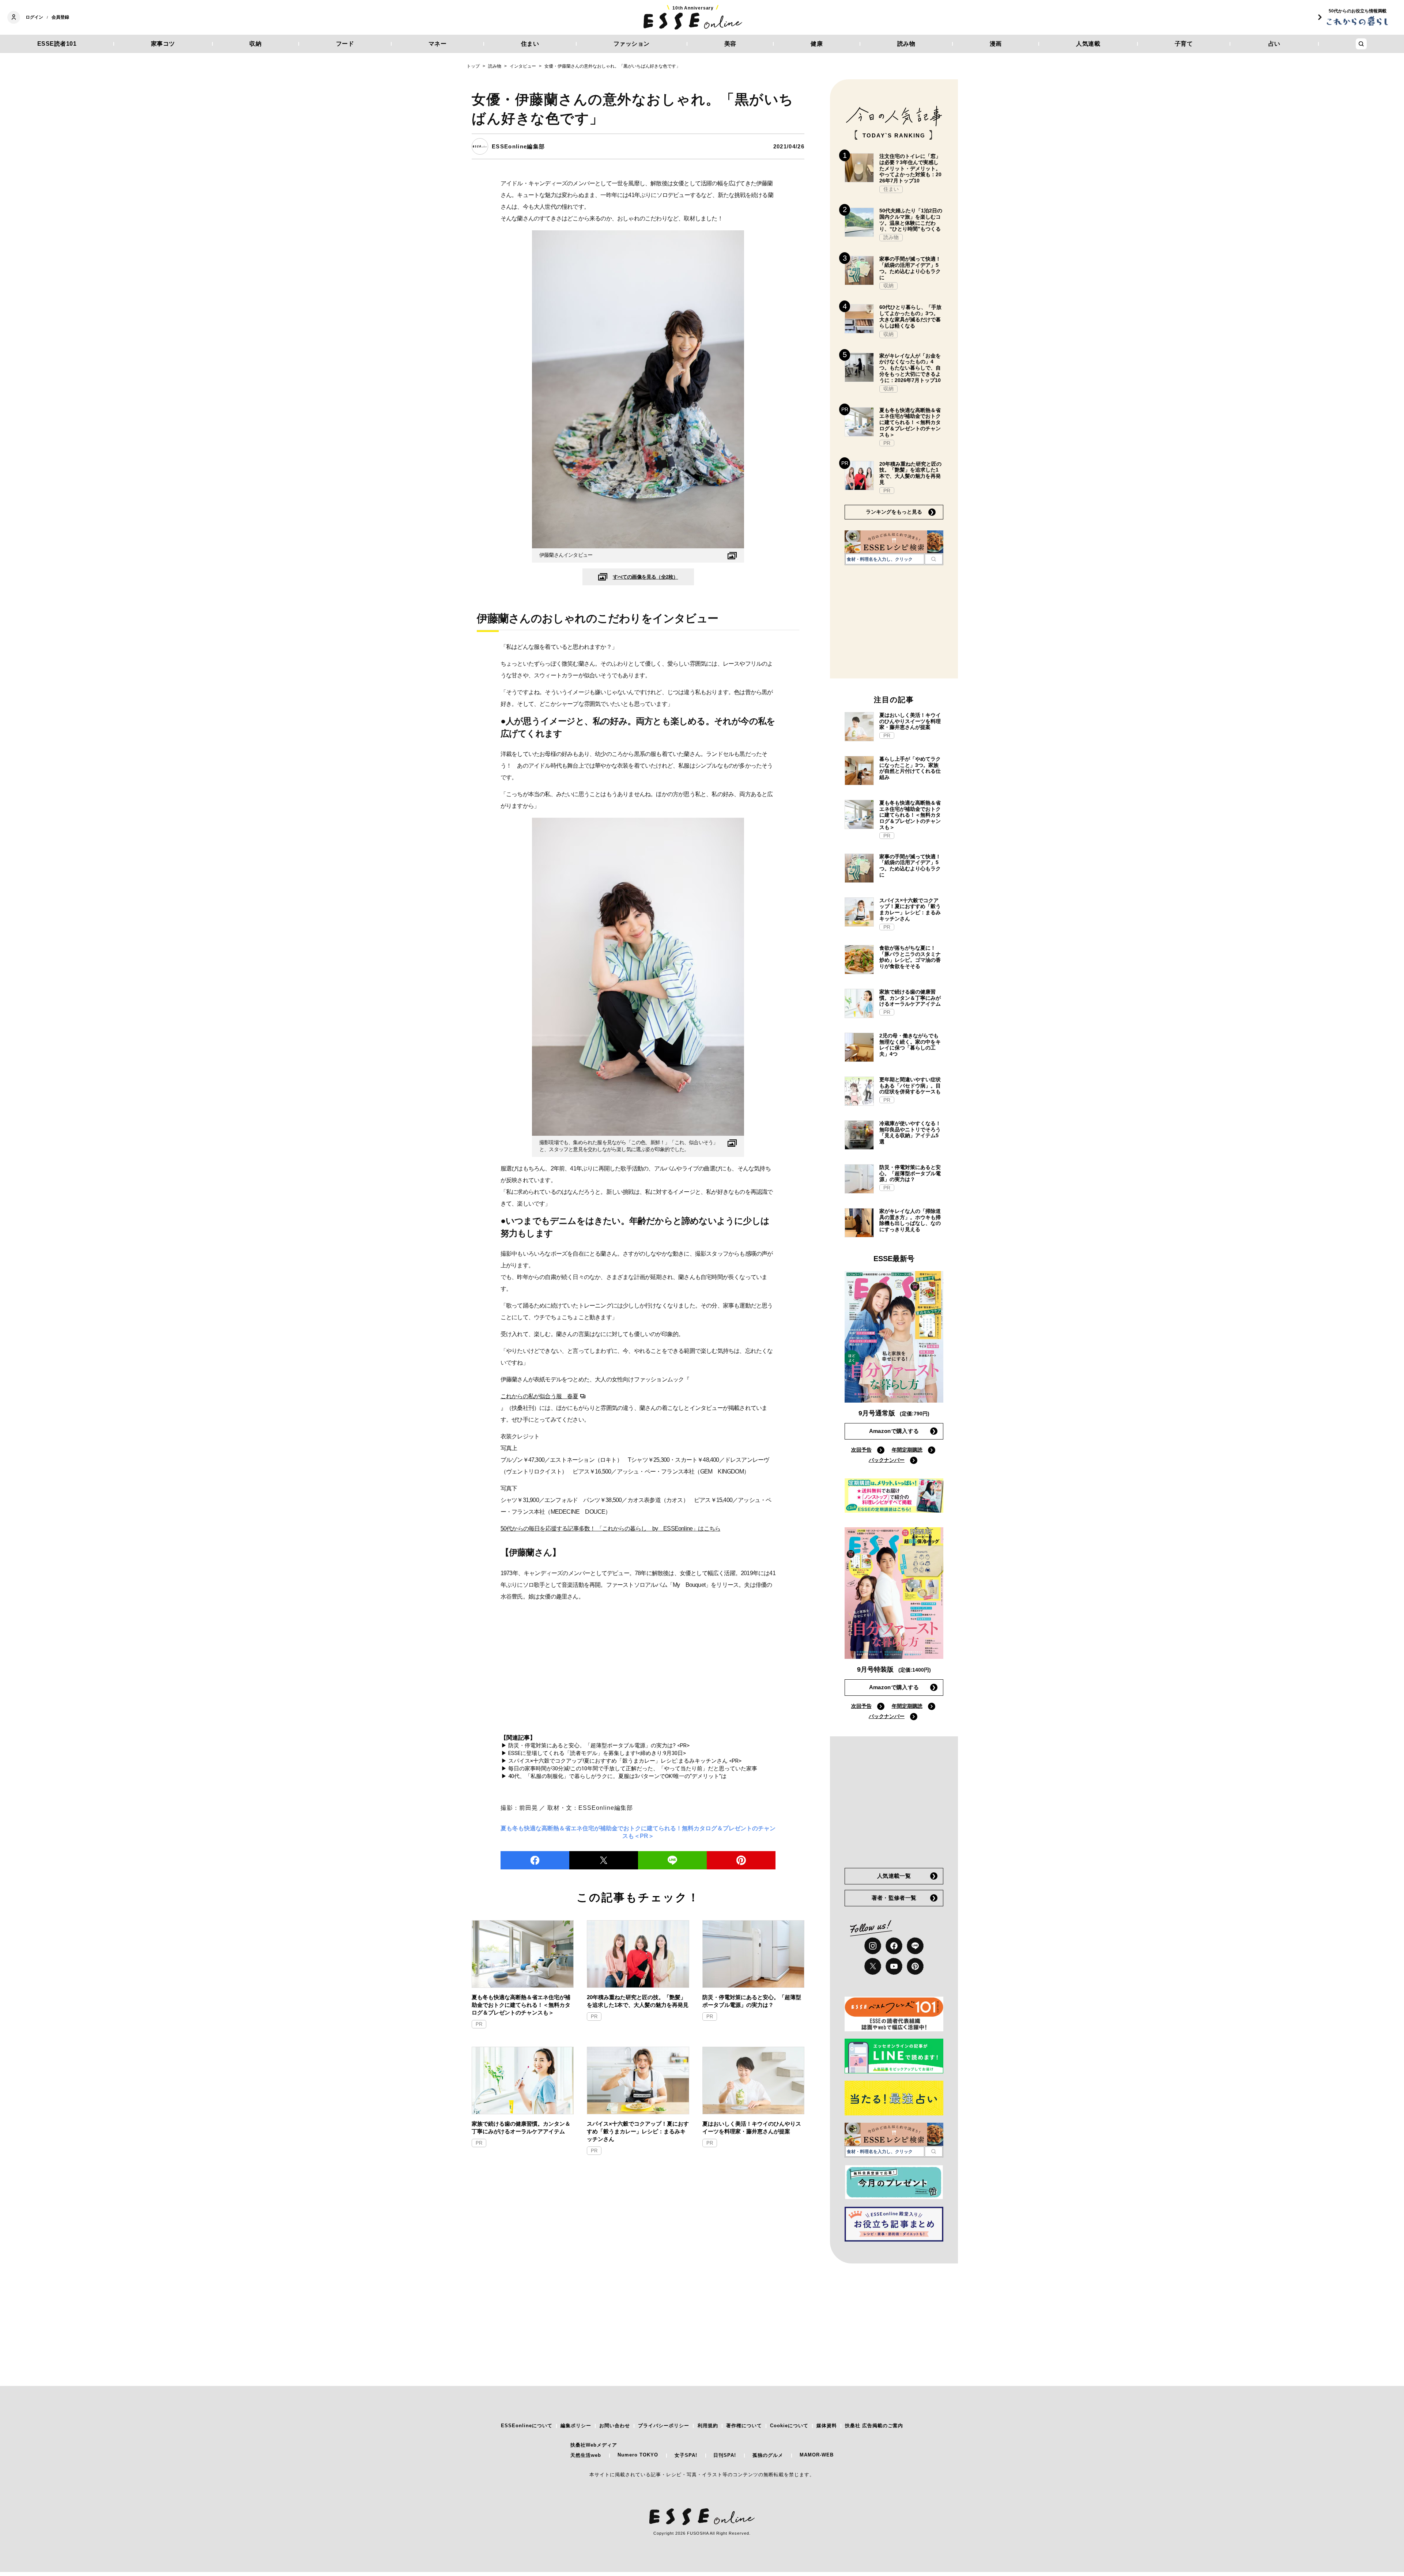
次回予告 (861, 1450)
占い (1274, 44)
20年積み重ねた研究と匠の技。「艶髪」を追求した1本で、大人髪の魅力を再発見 (638, 2001)
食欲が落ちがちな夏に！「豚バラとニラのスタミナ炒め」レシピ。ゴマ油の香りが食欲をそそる (910, 957)
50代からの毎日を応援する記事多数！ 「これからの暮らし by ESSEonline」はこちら (610, 1529)
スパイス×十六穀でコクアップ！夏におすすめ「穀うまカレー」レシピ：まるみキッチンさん (638, 2131)
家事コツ (163, 44)
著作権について (744, 2426)
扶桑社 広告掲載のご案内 (874, 2426)
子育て (1184, 44)
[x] (873, 1966)
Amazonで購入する (894, 1431)
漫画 (996, 44)
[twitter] (604, 1860)
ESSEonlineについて (527, 2426)
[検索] (934, 559)
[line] (672, 1860)
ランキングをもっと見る (894, 512)
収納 (255, 44)
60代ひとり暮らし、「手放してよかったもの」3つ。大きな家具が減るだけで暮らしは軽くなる (910, 316)
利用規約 (708, 2426)
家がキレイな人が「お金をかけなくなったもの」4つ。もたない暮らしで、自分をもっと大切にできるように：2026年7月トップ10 (910, 368)
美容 (730, 44)
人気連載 (1088, 44)
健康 (817, 44)
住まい (530, 44)
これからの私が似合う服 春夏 (539, 1396)
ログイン (34, 17)
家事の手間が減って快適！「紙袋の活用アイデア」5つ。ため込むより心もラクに (910, 268)
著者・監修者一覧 (894, 1898)
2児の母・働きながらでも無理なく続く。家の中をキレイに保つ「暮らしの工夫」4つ (910, 1045)
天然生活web (586, 2455)
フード (345, 44)
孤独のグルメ (768, 2455)
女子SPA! (686, 2455)
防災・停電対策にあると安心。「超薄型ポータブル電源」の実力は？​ (752, 2001)
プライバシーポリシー (664, 2426)
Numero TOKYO (638, 2455)
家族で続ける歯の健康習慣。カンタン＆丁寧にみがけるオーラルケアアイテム (521, 2127)
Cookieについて (789, 2426)
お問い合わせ (615, 2426)
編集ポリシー (576, 2426)
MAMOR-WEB (817, 2455)
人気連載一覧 (894, 1876)
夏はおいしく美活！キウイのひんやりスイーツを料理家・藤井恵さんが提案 (752, 2127)
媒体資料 (827, 2426)
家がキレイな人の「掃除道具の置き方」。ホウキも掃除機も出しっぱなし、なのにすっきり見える (910, 1220)
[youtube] (894, 1966)
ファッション (632, 44)
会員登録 (60, 17)
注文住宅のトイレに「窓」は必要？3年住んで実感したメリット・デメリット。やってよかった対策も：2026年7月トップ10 (910, 168)
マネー (438, 44)
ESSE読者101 (57, 44)
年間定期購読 (907, 1450)
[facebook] (535, 1860)
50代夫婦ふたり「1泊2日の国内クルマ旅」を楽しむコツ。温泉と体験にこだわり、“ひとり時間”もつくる (911, 220)
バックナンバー (887, 1460)
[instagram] (873, 1946)
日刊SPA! (725, 2455)
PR (479, 2024)
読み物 (906, 44)
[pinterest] (915, 1966)
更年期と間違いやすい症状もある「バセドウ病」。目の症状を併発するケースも (910, 1086)
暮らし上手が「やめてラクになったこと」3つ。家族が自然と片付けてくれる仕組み (910, 768)
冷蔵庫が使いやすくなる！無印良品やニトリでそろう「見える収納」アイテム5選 (910, 1132)
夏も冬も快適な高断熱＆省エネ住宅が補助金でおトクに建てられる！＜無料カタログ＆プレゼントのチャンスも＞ (521, 2005)
